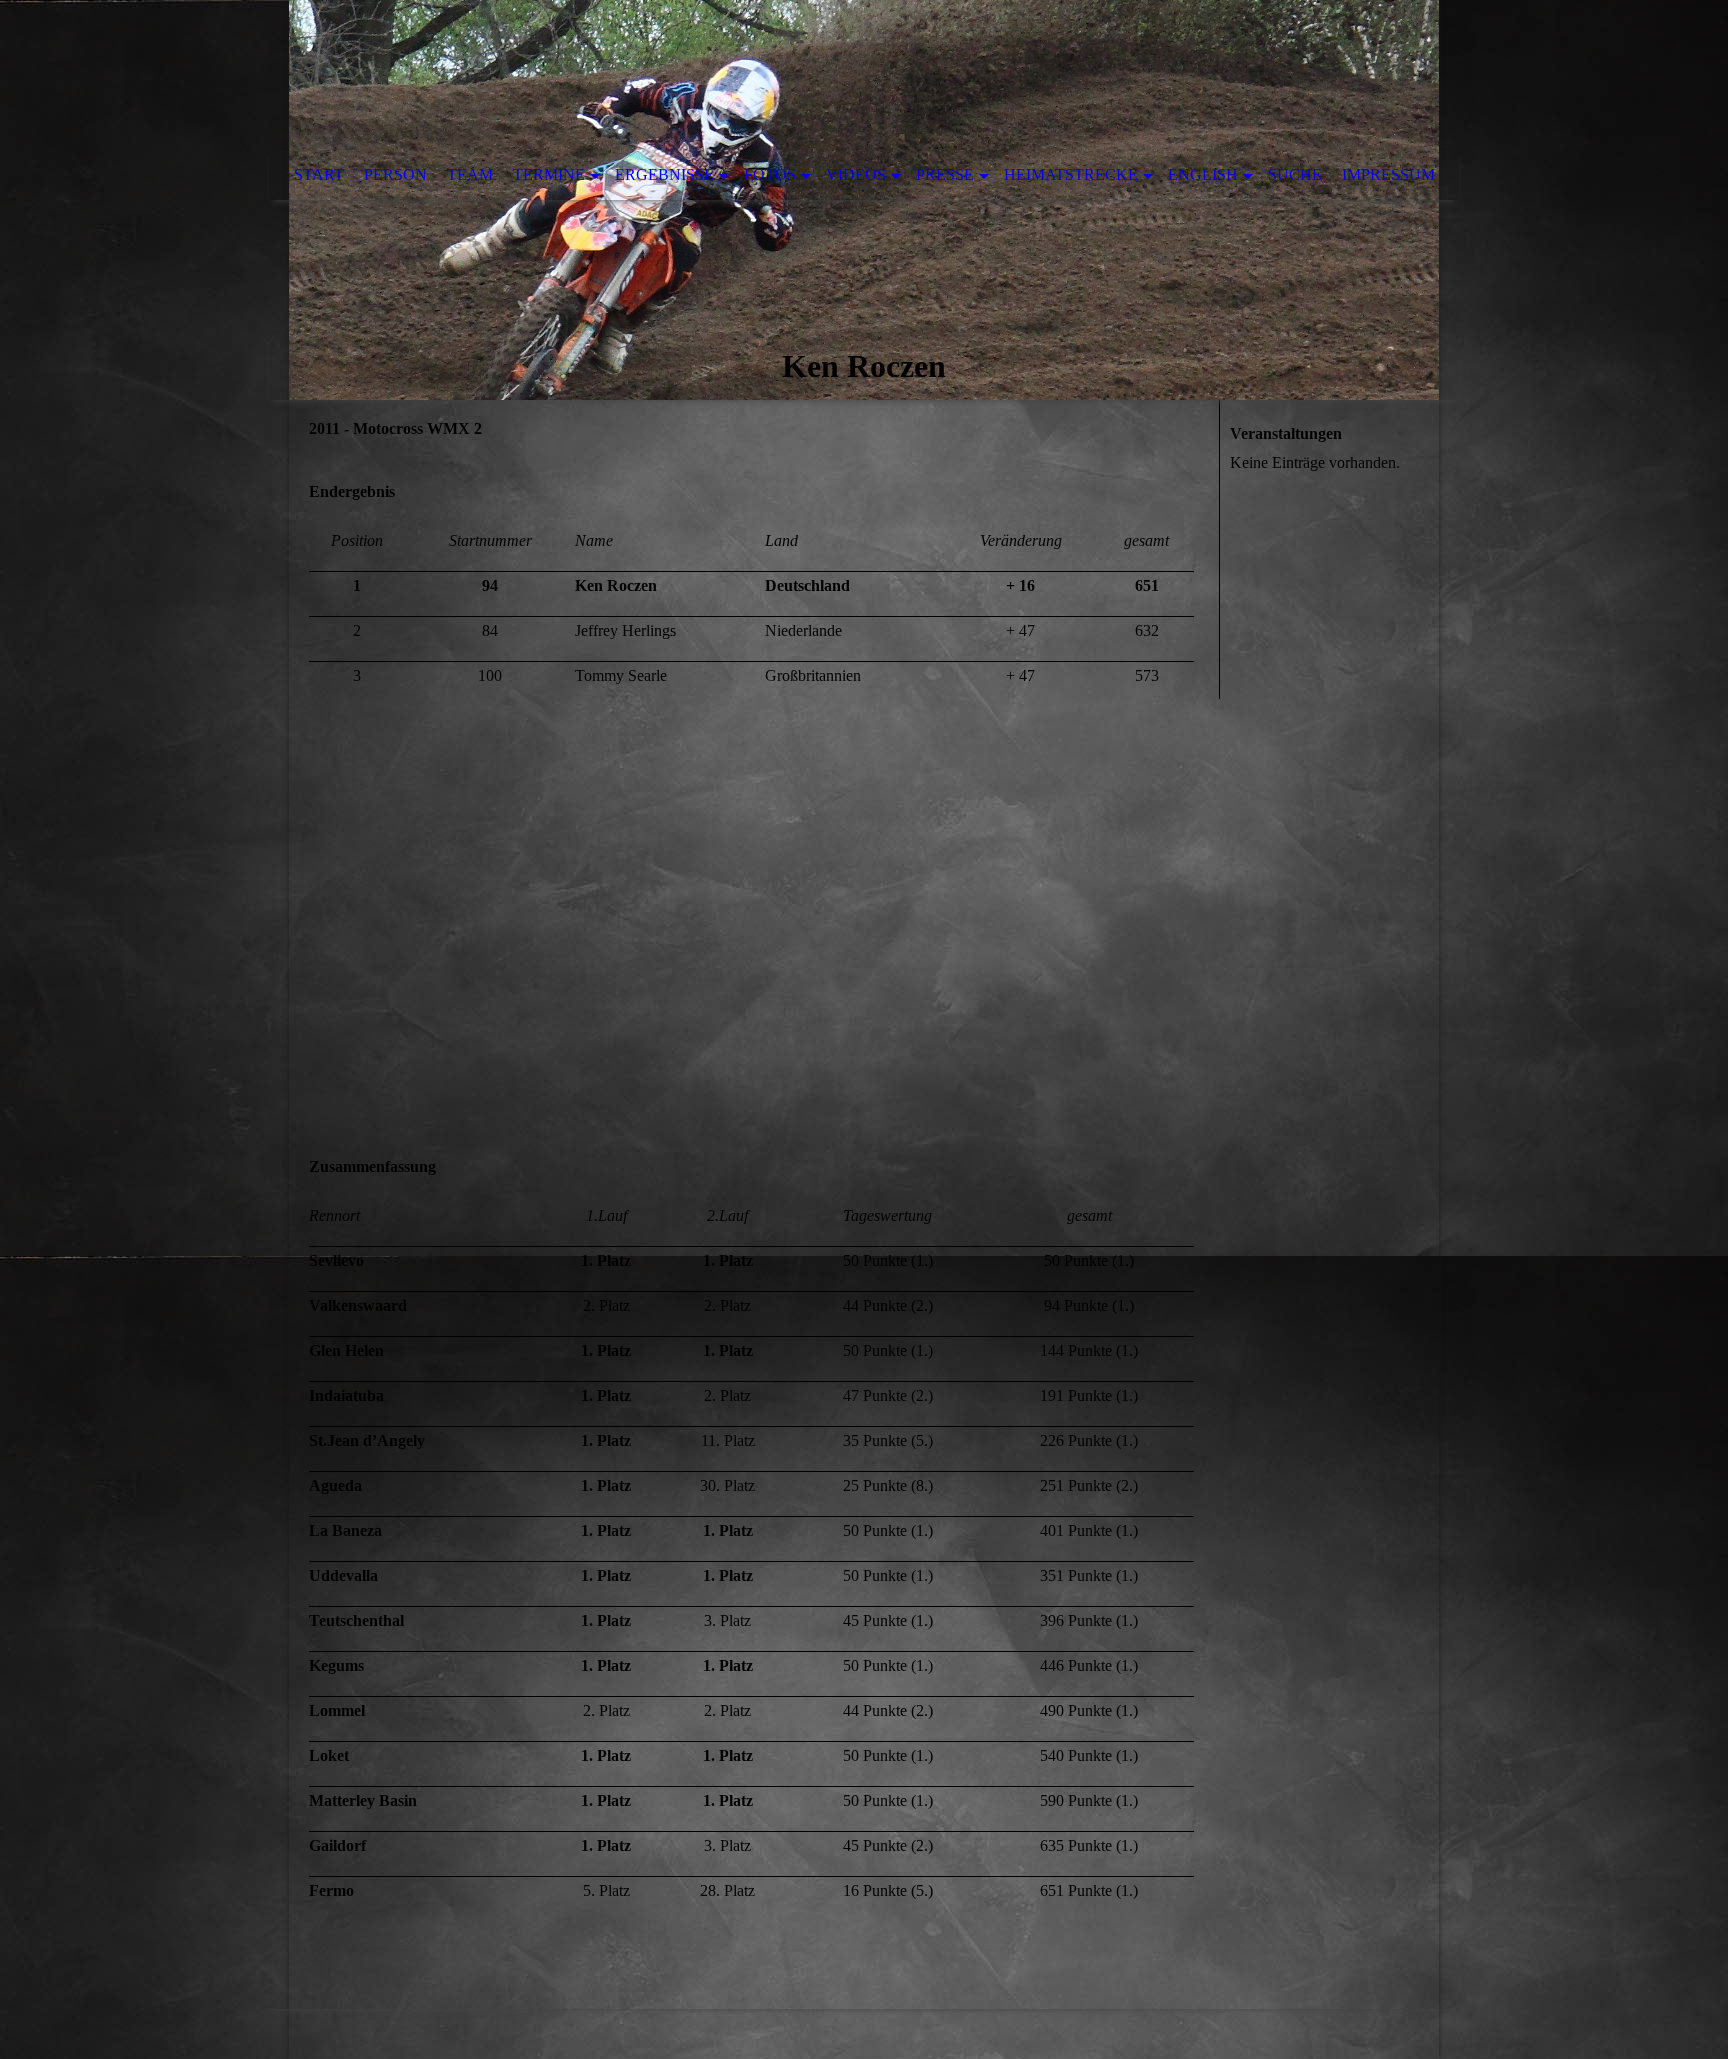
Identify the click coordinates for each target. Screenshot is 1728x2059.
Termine (549, 174)
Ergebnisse (664, 174)
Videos (856, 174)
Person (395, 174)
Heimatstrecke (1071, 174)
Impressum (1388, 174)
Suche (1295, 174)
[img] (864, 200)
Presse (945, 174)
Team (470, 174)
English (1203, 174)
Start (319, 174)
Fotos (770, 174)
